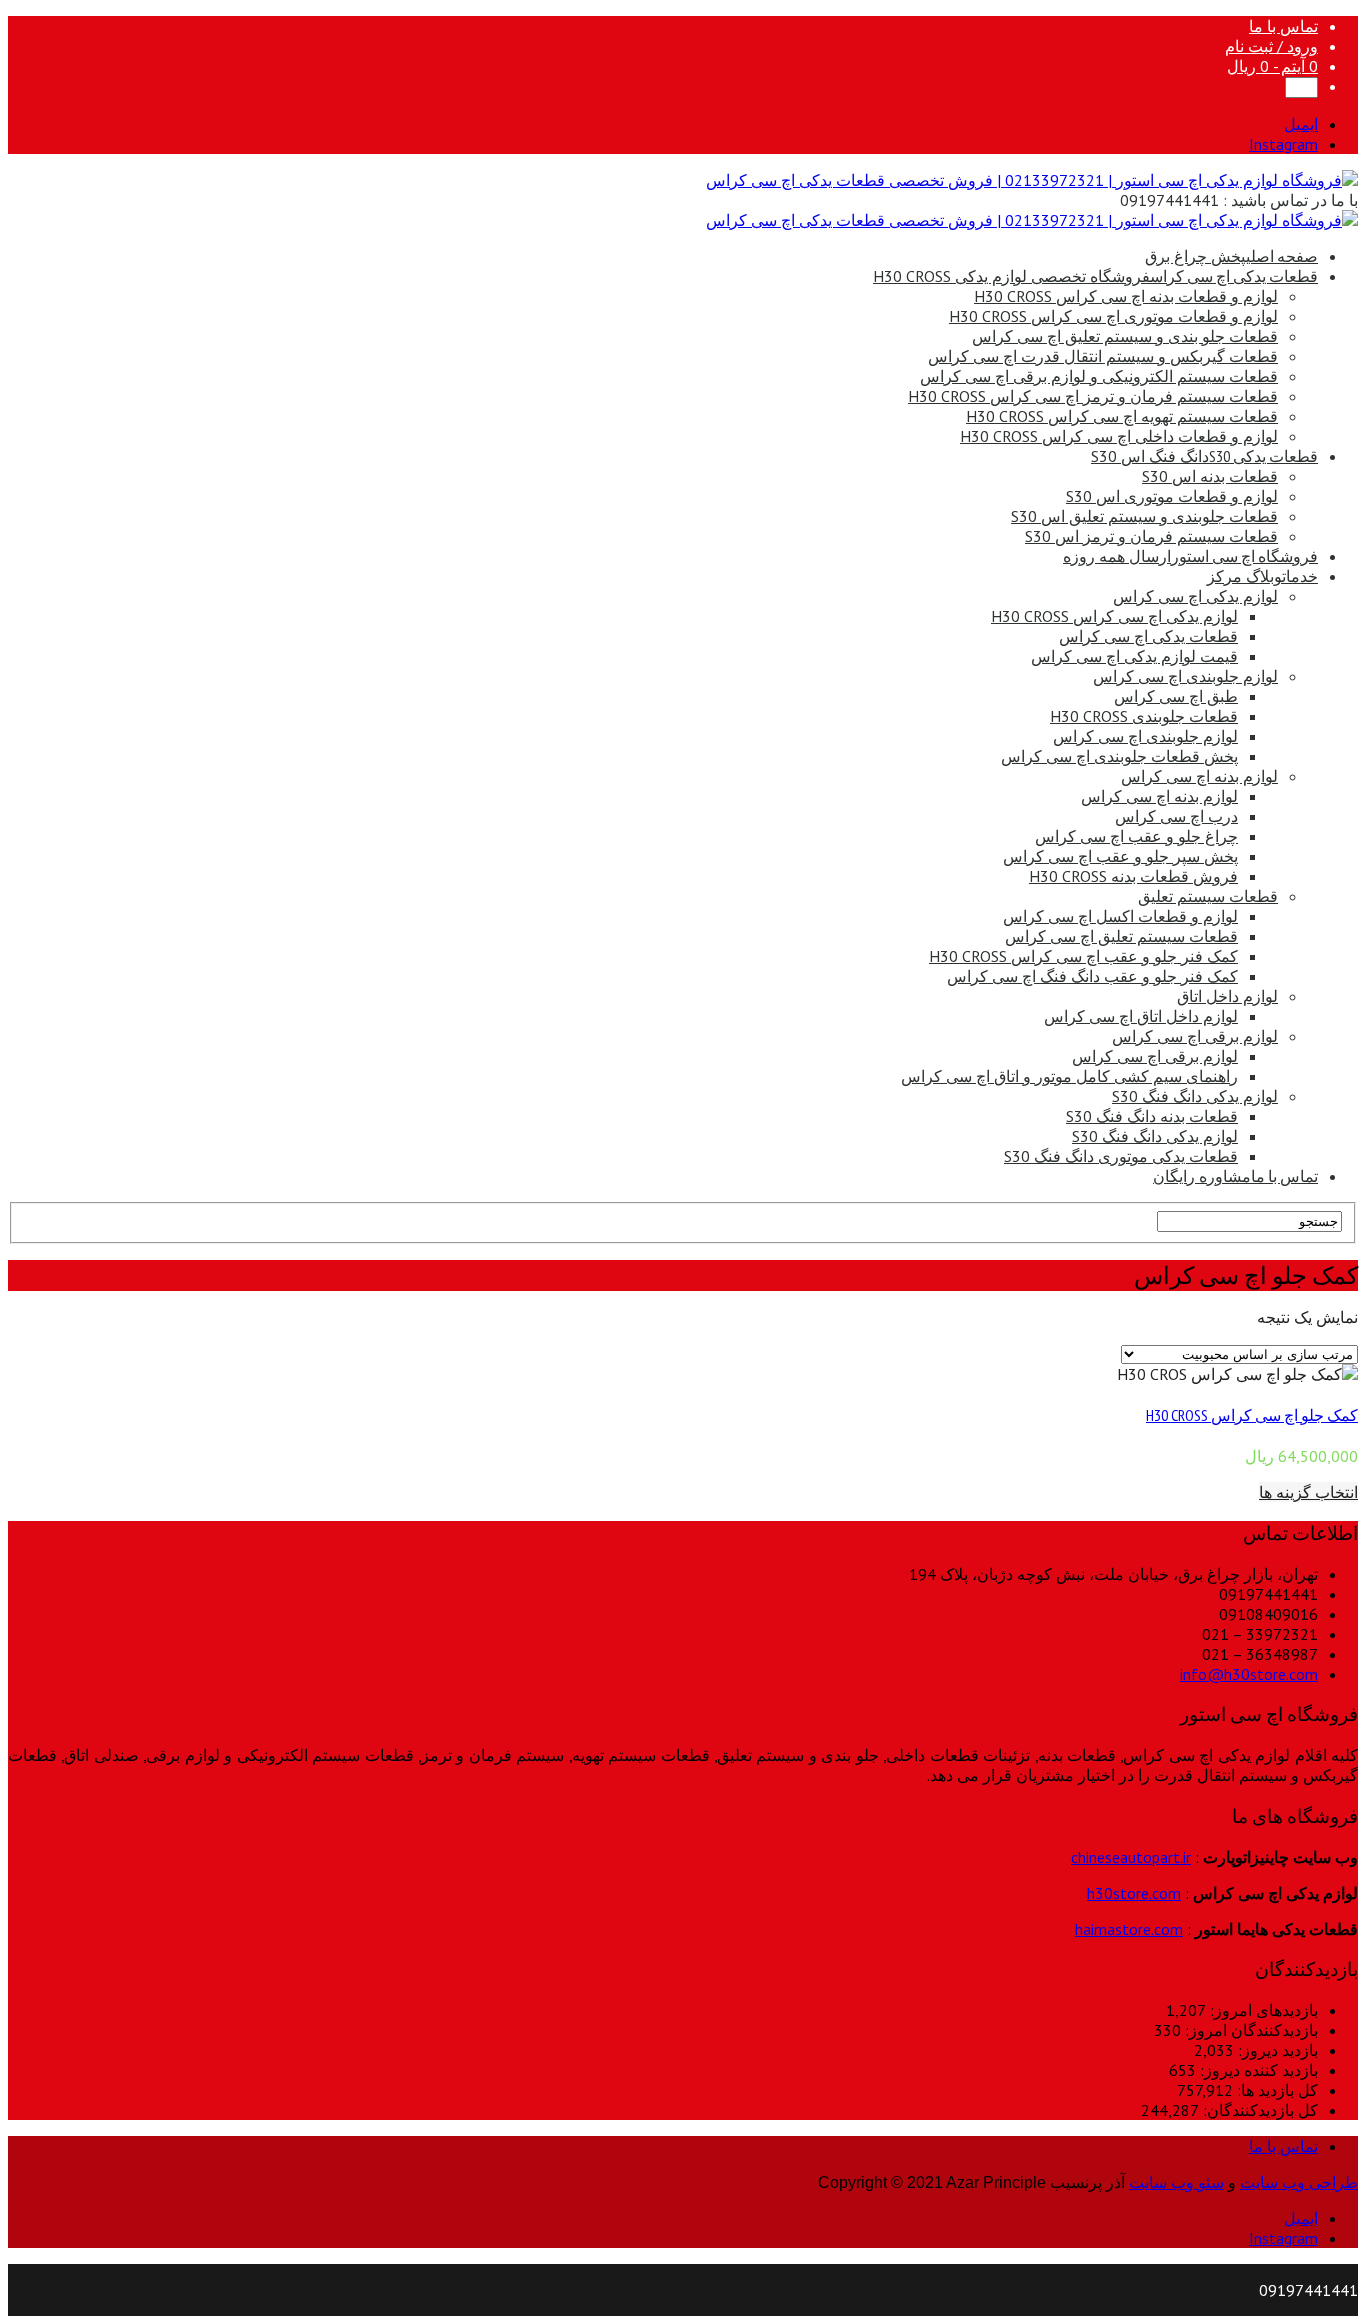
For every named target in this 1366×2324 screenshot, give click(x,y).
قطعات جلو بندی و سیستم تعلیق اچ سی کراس (1125, 336)
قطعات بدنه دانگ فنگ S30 (1152, 1116)
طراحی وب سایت (1299, 2182)
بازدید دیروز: (1276, 2050)
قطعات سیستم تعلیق (1208, 896)
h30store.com (1134, 1893)
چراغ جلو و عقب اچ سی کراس (1136, 836)
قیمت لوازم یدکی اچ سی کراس (1134, 656)
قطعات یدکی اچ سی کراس (1095, 276)
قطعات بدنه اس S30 (1210, 476)
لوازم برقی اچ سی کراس (1195, 1036)
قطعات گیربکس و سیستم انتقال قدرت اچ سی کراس (1103, 356)
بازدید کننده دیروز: (1257, 2070)
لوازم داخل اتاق (1227, 996)
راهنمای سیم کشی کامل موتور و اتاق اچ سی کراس (1069, 1076)
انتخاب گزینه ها (1308, 1492)
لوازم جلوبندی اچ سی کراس (1185, 676)
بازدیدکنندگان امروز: (1249, 2030)
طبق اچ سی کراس (1176, 696)
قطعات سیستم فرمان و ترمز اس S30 (1151, 536)
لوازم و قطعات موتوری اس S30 (1172, 496)
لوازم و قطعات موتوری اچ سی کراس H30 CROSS (1113, 316)
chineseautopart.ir (1131, 1857)
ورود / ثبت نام (1271, 46)
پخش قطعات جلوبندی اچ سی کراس (1119, 756)
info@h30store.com (1249, 1674)
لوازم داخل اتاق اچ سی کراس (1141, 1016)
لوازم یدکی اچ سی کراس (1195, 596)
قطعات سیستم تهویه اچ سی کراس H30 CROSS (1122, 416)
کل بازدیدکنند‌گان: (1258, 2110)
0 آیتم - (1272, 66)
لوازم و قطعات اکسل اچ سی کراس (1120, 916)
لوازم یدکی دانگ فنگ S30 (1195, 1096)
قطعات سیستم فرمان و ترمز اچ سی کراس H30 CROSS (1093, 396)
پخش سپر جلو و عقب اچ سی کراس (1120, 856)
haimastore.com (1129, 1929)
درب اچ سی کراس (1176, 816)
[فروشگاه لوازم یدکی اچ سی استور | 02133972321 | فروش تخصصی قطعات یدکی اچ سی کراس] (1032, 180)
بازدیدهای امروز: (1262, 2010)
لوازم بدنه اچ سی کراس (1199, 776)
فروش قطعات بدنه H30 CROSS (1133, 876)
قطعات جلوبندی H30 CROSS (1144, 716)
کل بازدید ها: (1275, 2090)
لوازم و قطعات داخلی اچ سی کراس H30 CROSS (1119, 436)
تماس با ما (1283, 26)
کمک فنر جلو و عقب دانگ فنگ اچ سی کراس (1092, 976)
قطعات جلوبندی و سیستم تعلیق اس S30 (1144, 516)
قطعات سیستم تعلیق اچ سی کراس (1121, 936)
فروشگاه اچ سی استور (1190, 556)
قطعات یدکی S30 (1204, 456)
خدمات (1262, 576)
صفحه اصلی (1231, 256)
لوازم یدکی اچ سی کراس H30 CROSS (1114, 616)
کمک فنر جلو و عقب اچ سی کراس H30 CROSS (1083, 956)
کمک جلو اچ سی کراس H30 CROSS (1252, 1415)
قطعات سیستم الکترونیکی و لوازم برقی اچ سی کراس (1099, 376)
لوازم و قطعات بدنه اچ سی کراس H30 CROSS (1126, 296)
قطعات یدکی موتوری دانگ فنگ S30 (1121, 1156)
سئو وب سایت (1176, 2182)
